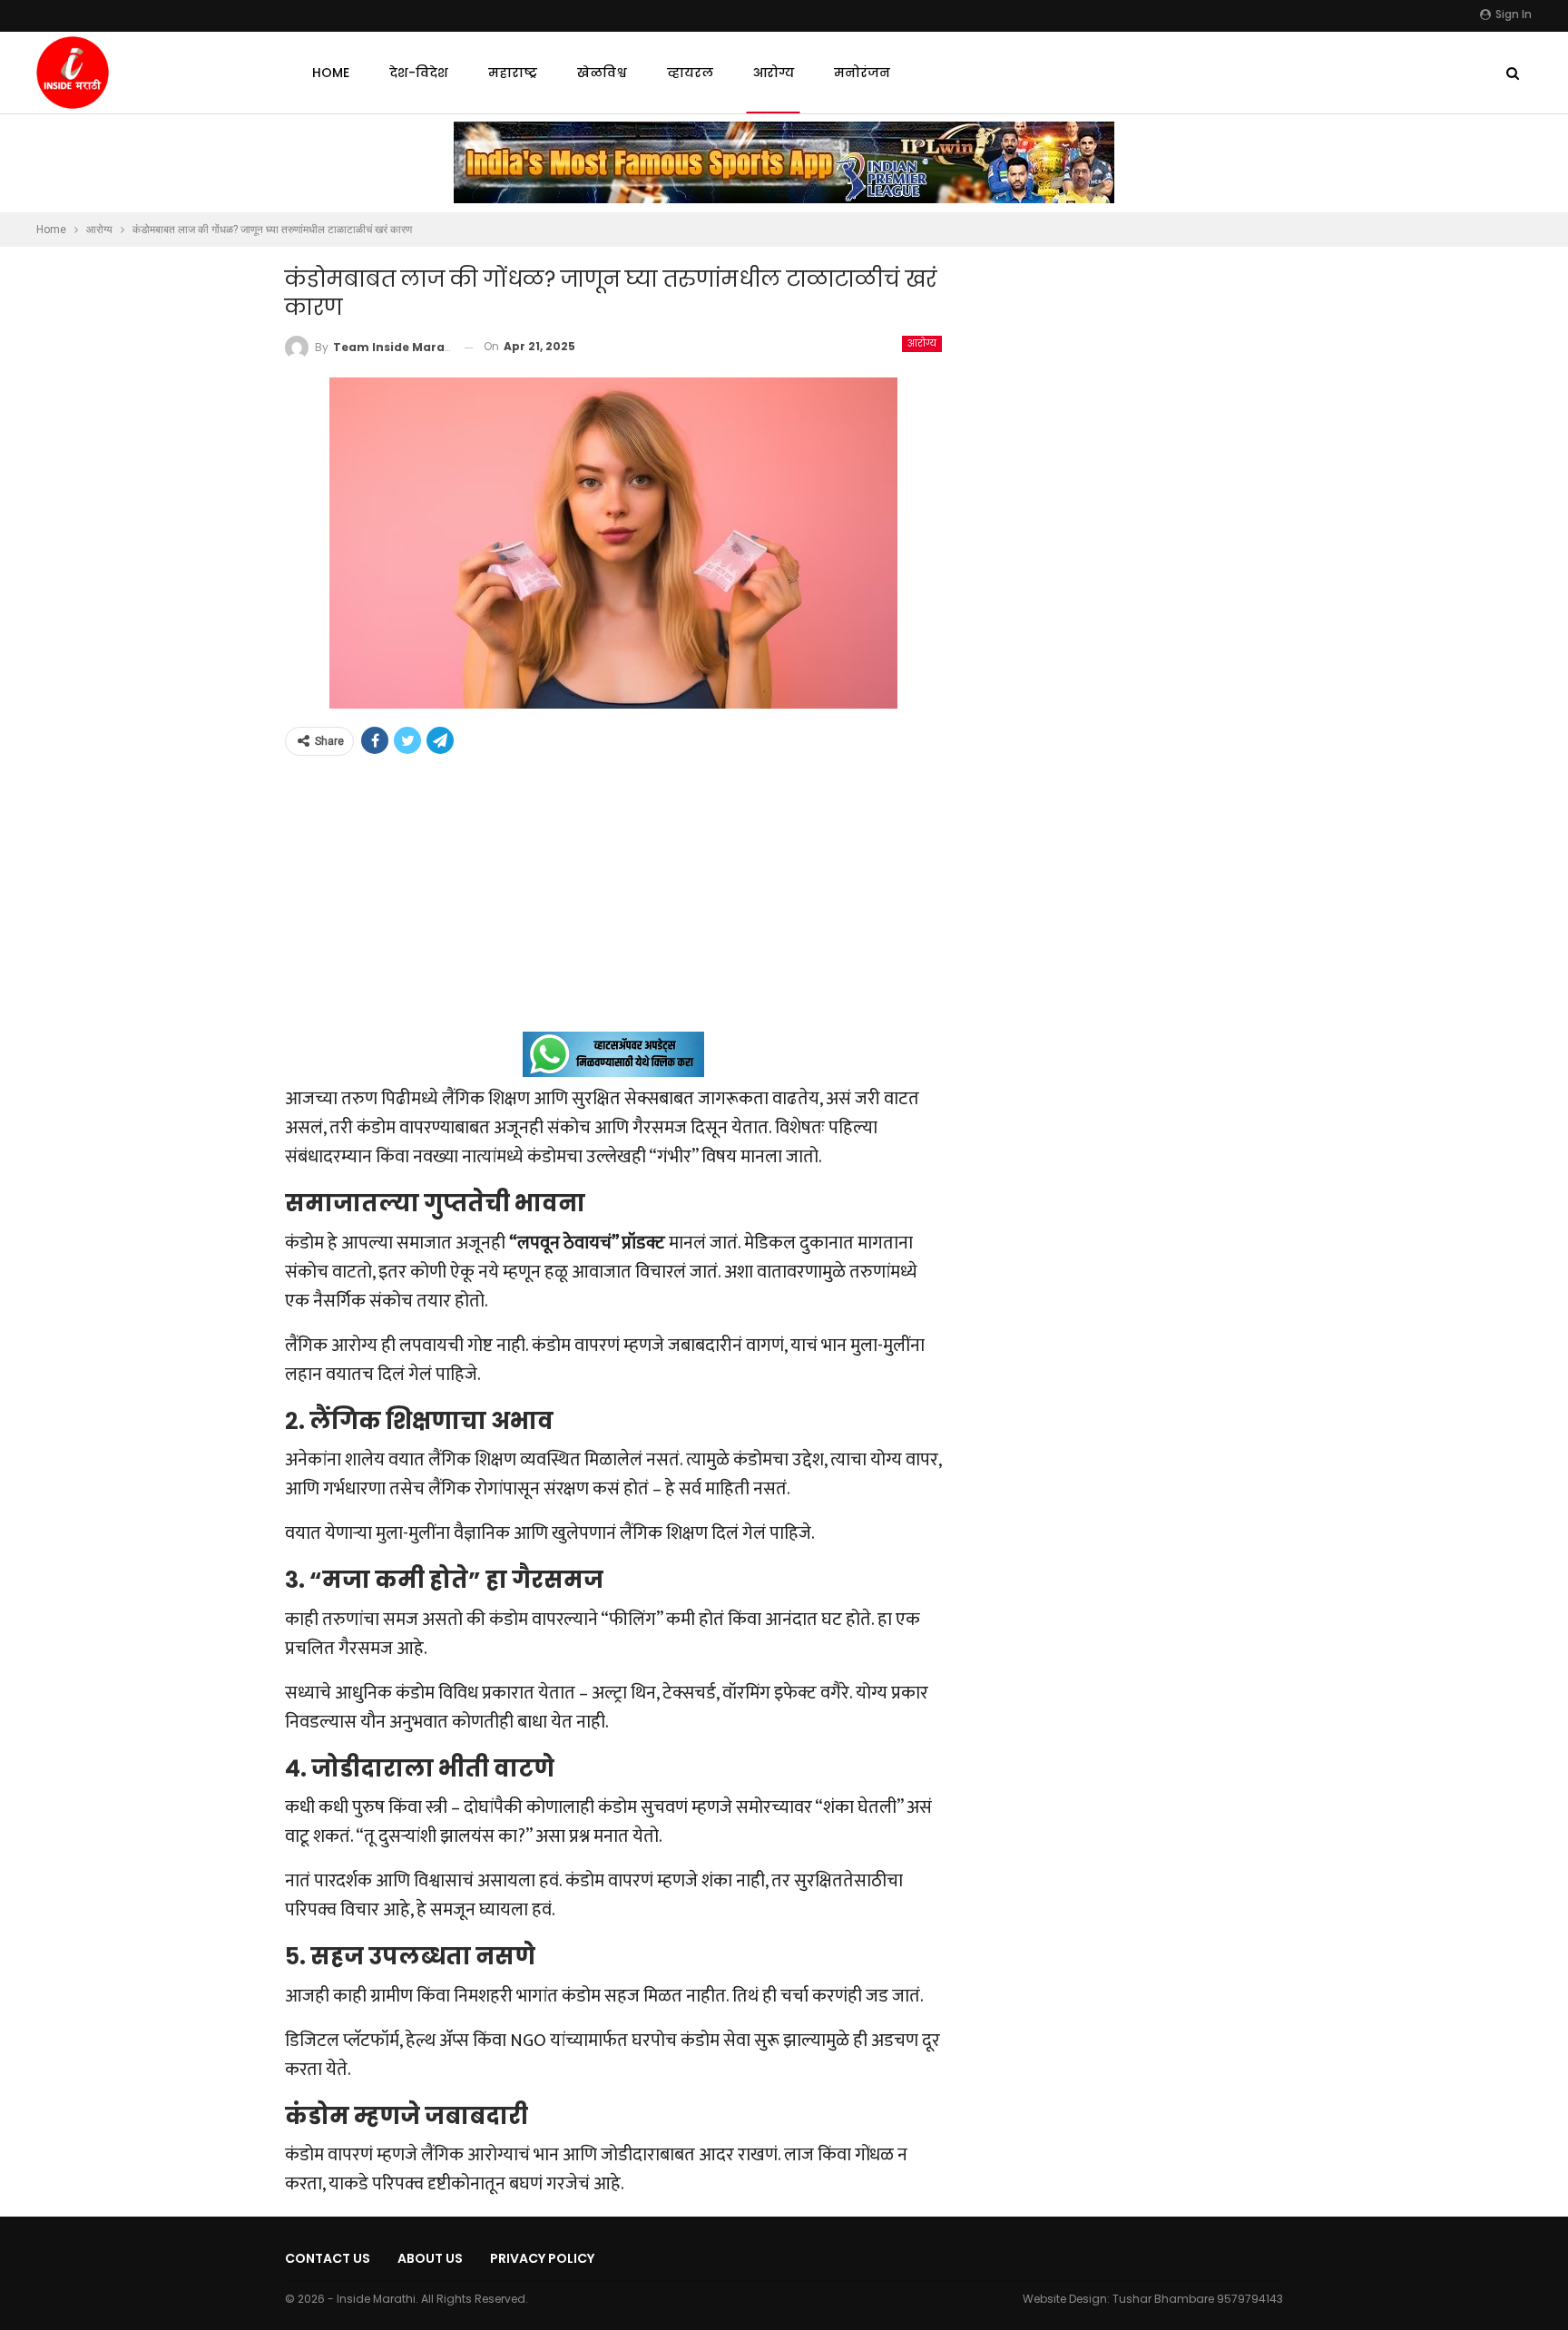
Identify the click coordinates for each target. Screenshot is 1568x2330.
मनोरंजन (862, 73)
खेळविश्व (602, 73)
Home (331, 73)
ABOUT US (430, 2258)
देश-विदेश (419, 73)
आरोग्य (774, 73)
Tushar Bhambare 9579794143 (1198, 2299)
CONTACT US (328, 2258)
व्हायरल (690, 73)
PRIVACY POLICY (542, 2258)
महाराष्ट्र (513, 73)
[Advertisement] (613, 905)
